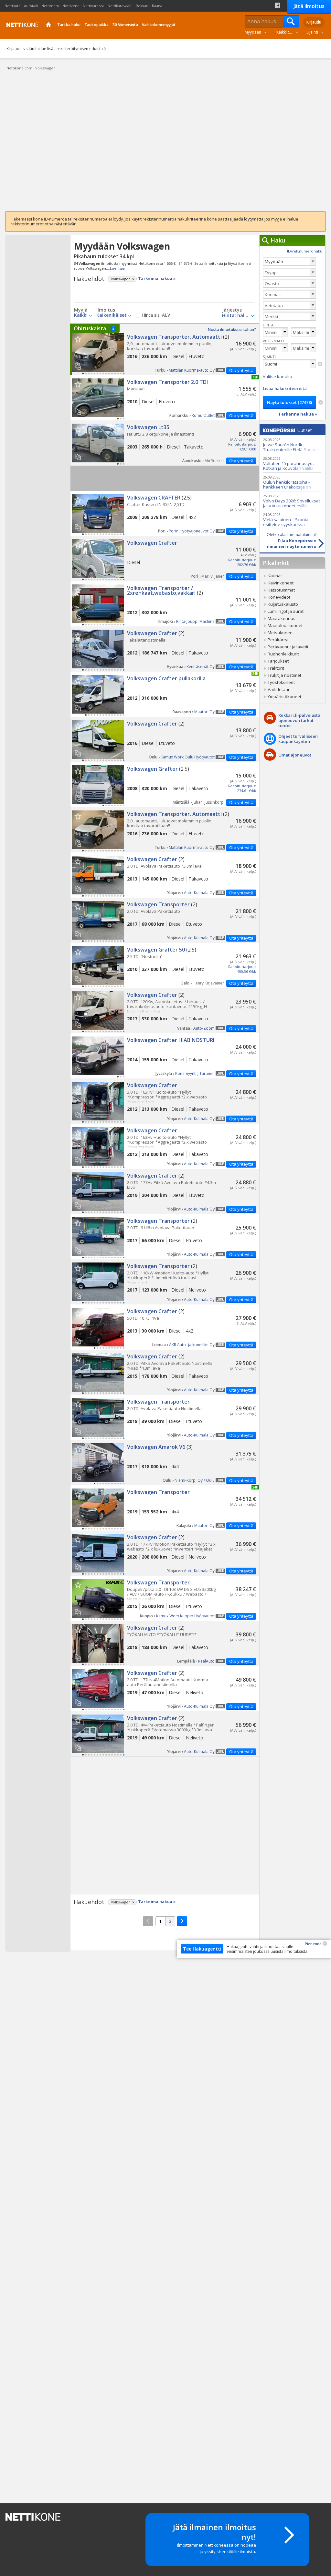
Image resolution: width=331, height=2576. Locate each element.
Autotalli (31, 6)
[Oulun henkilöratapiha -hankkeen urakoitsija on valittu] (292, 482)
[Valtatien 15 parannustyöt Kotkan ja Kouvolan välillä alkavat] (292, 463)
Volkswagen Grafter (165, 785)
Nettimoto (50, 6)
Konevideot (279, 597)
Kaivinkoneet (281, 583)
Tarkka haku (69, 25)
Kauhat (275, 576)
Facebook (278, 5)
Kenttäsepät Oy (201, 667)
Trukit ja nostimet (284, 675)
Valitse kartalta (278, 376)
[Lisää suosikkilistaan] (78, 339)
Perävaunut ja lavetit (288, 647)
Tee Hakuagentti (202, 1949)
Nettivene (71, 6)
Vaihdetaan (279, 689)
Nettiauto (13, 6)
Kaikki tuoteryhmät (289, 32)
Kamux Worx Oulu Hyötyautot (188, 757)
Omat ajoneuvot (295, 755)
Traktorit (276, 668)
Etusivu (49, 25)
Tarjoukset (278, 661)
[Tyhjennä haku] (320, 364)
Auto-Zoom (204, 1028)
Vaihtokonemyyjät (159, 25)
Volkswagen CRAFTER (165, 513)
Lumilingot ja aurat (286, 611)
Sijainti (312, 32)
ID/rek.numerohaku (305, 251)
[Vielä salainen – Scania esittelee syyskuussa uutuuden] (292, 519)
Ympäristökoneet (284, 696)
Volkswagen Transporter (165, 920)
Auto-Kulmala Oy (199, 893)
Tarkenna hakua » (157, 278)
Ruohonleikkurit (283, 654)
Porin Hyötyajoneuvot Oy (192, 531)
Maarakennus (282, 618)
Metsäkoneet (281, 633)
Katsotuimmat (281, 590)
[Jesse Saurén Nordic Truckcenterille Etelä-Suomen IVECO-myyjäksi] (292, 444)
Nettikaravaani (120, 6)
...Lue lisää (116, 268)
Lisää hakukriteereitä (285, 388)
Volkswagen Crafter (165, 559)
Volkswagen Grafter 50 (165, 965)
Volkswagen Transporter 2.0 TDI (165, 398)
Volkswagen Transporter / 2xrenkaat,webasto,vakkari (165, 604)
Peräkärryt (278, 640)
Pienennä (313, 1944)
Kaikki (81, 315)
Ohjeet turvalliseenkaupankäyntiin (298, 739)
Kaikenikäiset (112, 315)
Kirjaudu (314, 22)
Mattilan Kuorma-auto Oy (192, 370)
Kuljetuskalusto (283, 604)
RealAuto (206, 1661)
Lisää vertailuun (78, 366)
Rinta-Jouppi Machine (195, 621)
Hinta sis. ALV (156, 315)
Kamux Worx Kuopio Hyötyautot (185, 1616)
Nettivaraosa (94, 6)
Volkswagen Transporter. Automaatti (165, 349)
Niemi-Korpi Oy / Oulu (195, 1480)
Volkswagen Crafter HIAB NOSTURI (165, 1056)
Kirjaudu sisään (20, 49)
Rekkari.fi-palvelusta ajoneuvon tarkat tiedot (299, 720)
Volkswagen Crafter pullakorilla (165, 694)
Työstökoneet (281, 682)
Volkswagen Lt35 (165, 443)
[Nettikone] (21, 25)
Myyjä (81, 310)
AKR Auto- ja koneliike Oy (192, 1345)
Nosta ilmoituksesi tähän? (232, 330)
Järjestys (232, 310)
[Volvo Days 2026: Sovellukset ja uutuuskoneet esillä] (292, 501)
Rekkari (142, 6)
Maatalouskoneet (285, 625)
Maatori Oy (204, 712)
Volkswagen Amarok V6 (165, 1463)
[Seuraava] (182, 1921)
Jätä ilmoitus (309, 6)
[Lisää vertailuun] (80, 364)
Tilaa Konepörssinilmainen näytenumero (292, 541)
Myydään (253, 32)
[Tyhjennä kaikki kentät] (321, 402)
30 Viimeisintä (125, 25)
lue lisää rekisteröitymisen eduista (72, 49)
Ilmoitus (106, 310)
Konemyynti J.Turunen (195, 1073)
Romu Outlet (203, 415)
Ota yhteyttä (241, 370)
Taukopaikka (96, 25)
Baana (157, 6)
